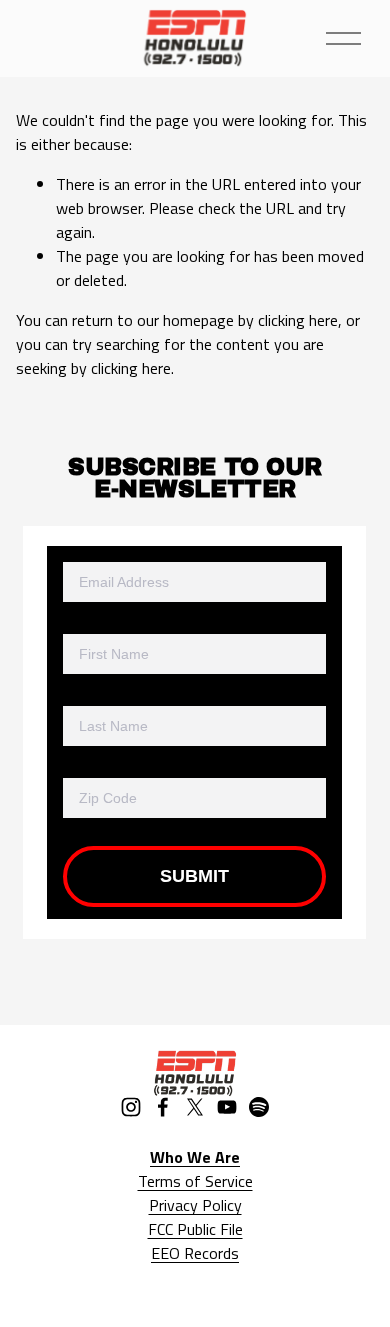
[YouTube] (227, 1107)
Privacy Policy (195, 1205)
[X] (195, 1107)
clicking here (298, 320)
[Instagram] (131, 1107)
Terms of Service (195, 1181)
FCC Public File (195, 1229)
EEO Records (195, 1253)
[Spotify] (259, 1107)
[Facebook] (163, 1107)
